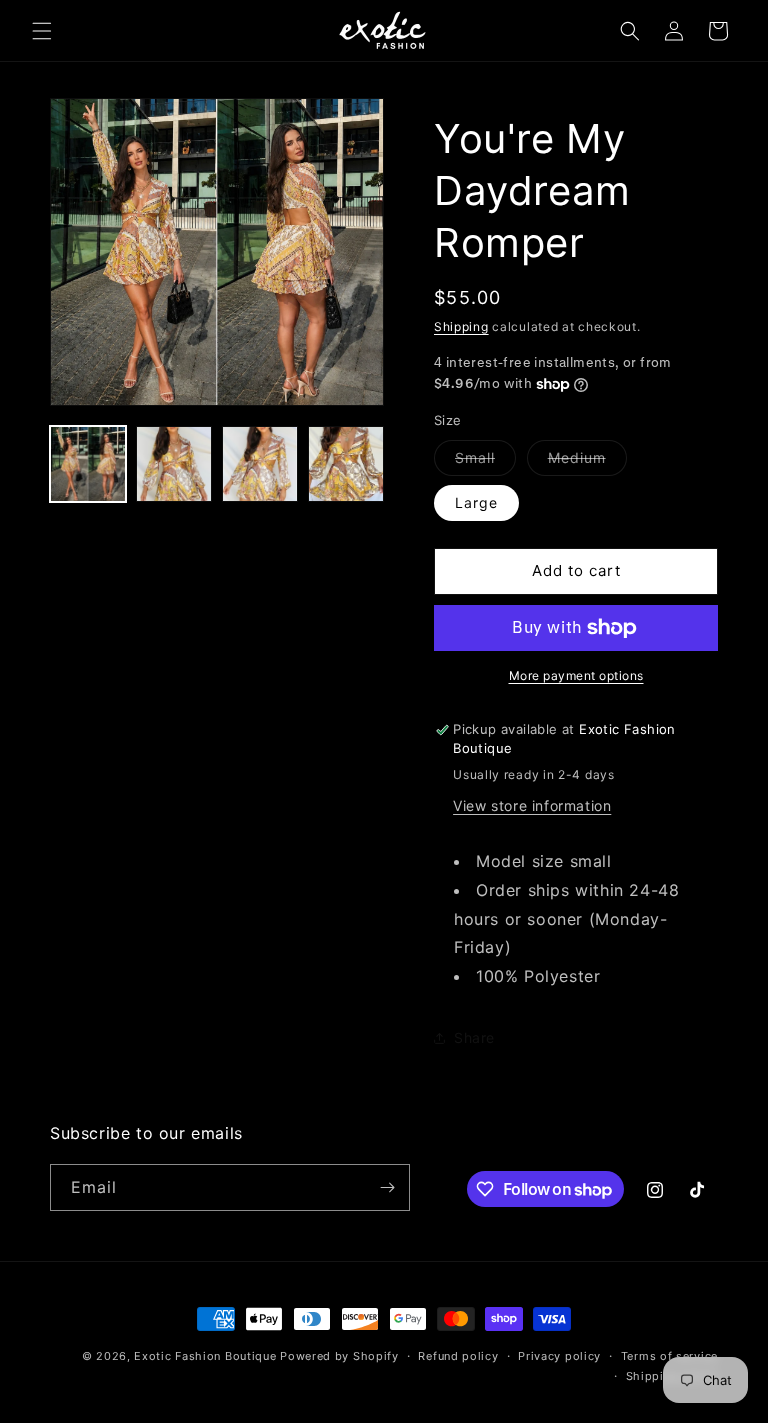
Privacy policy (559, 1356)
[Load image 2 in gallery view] (174, 464)
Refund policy (458, 1356)
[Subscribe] (387, 1187)
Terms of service (669, 1356)
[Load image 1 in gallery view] (88, 464)
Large (476, 502)
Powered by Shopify (339, 1356)
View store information (532, 805)
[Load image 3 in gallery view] (260, 464)
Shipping (461, 326)
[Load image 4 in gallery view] (346, 464)
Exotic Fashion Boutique (205, 1356)
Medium (587, 462)
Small (485, 462)
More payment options (576, 675)
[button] (42, 31)
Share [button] (474, 1037)
